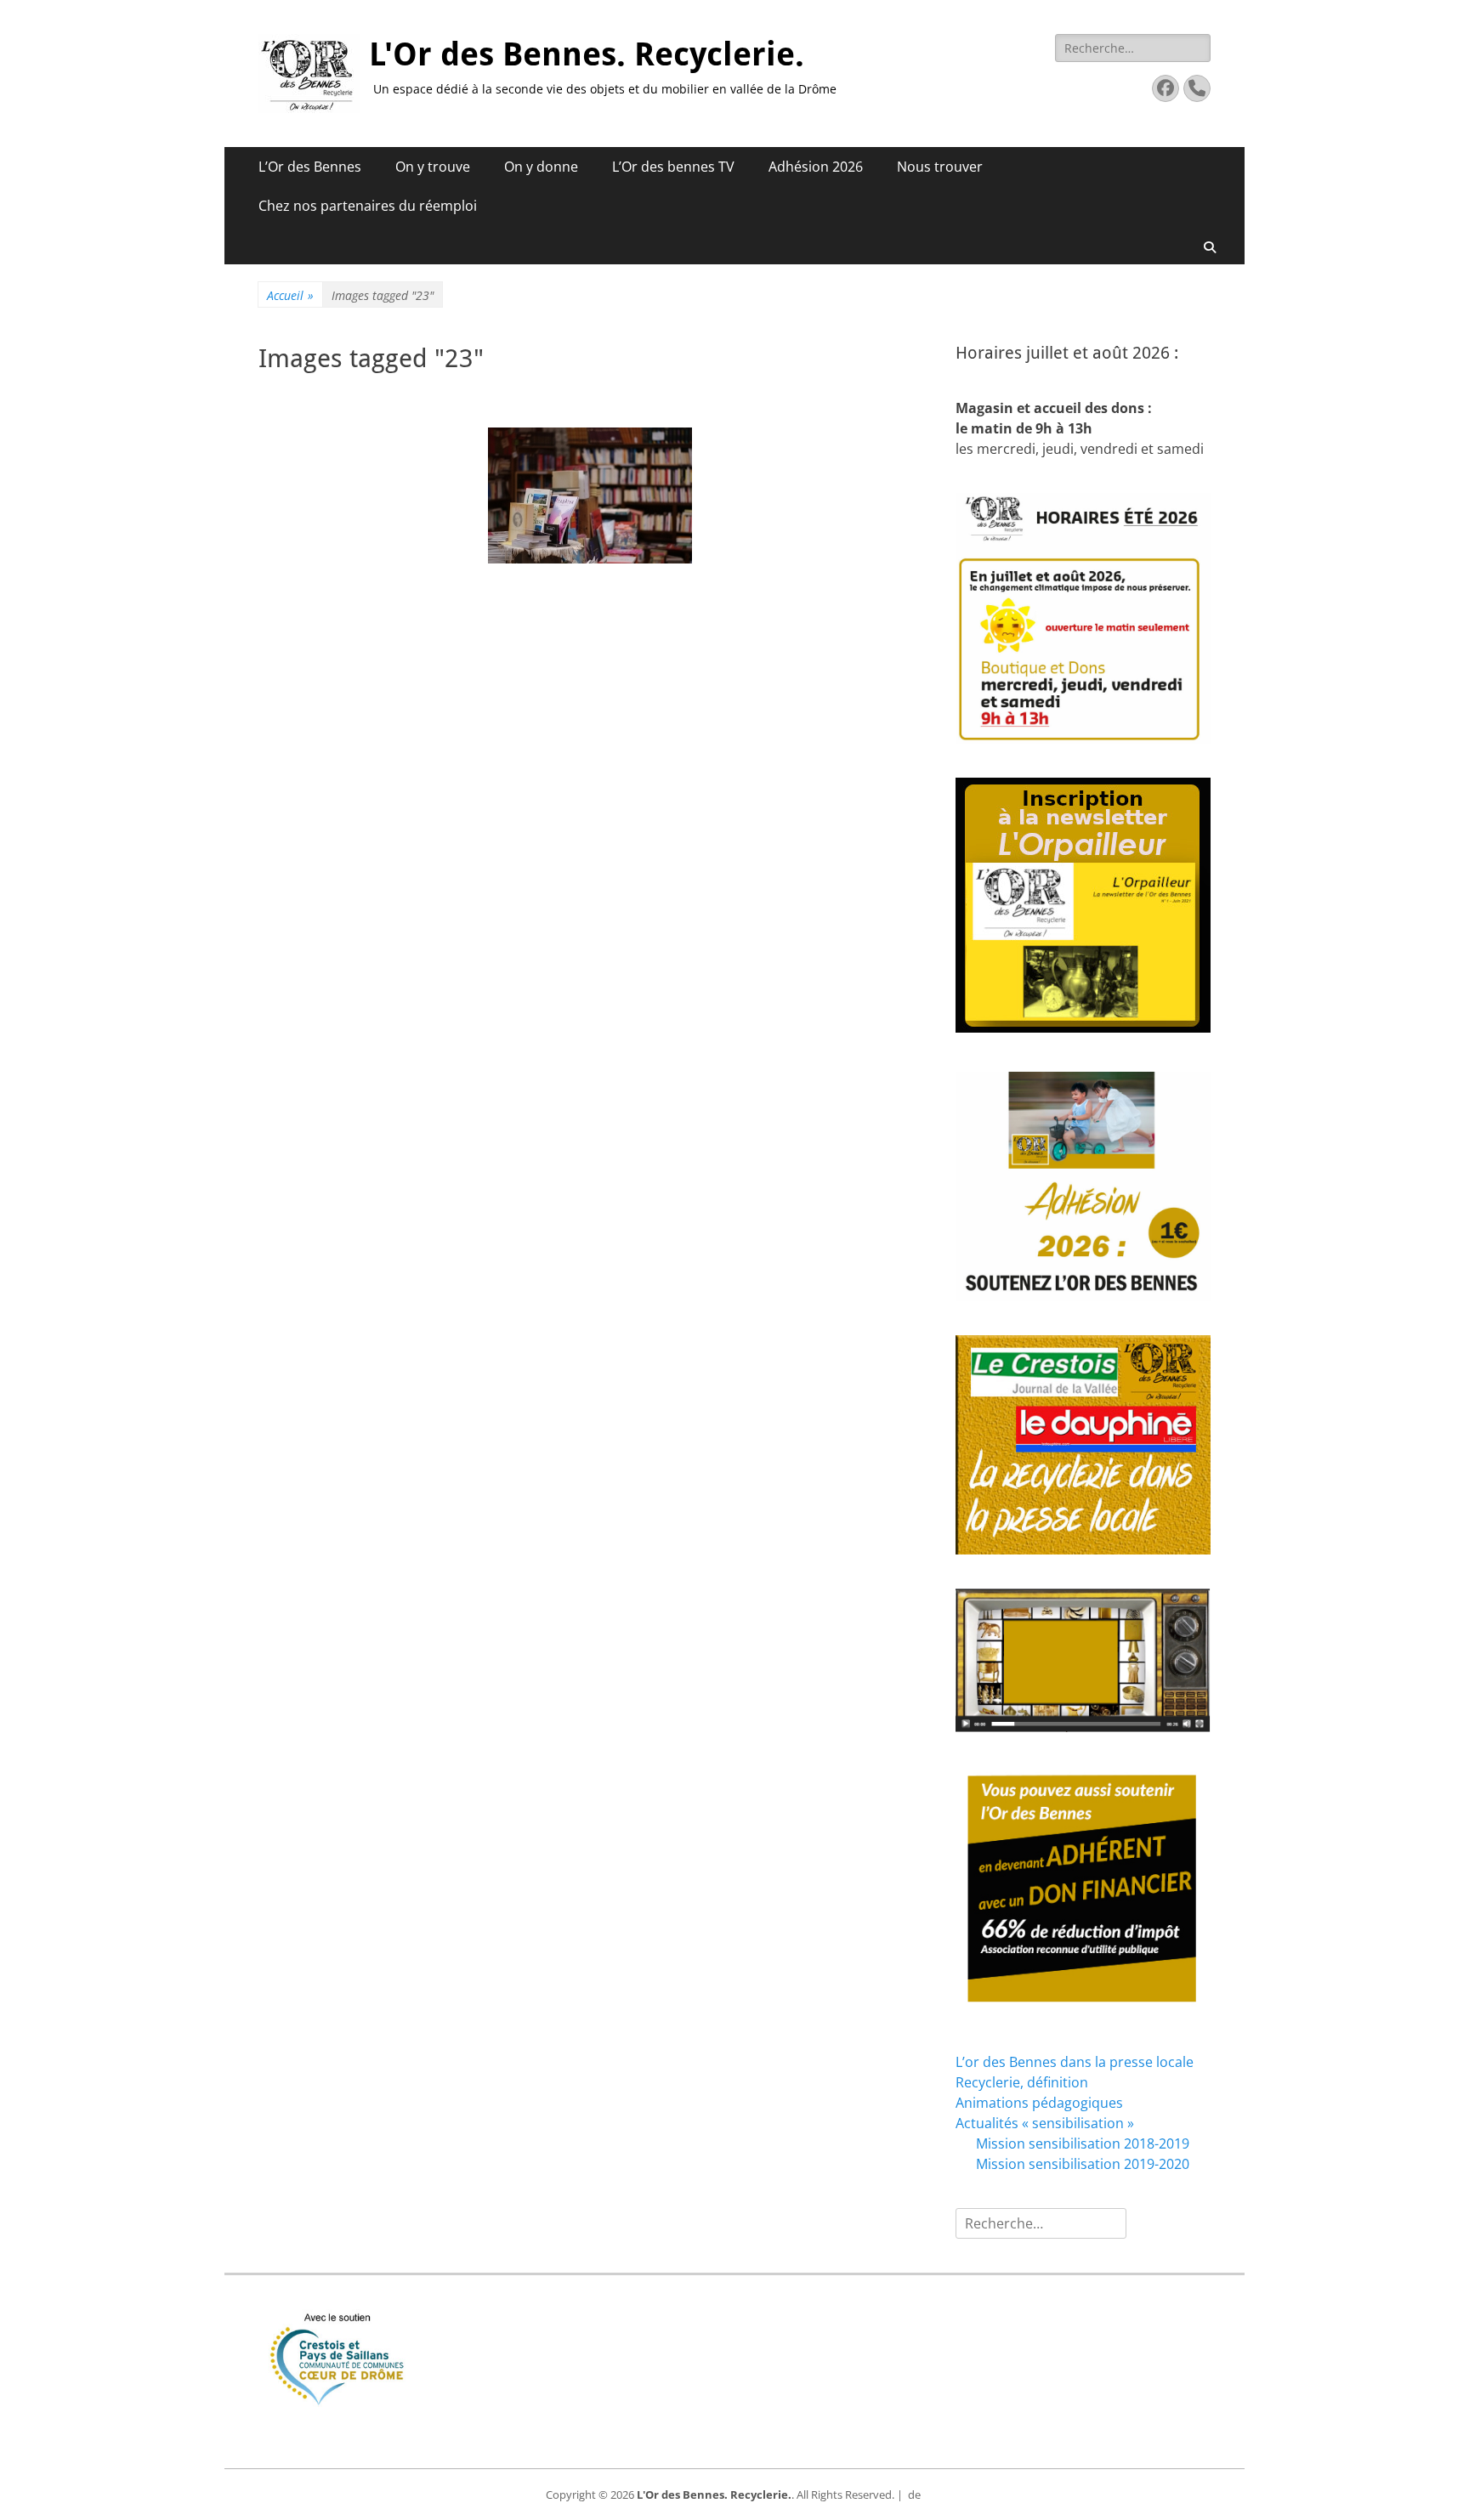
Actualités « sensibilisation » (1045, 2123)
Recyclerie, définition (1022, 2082)
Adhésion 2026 (816, 167)
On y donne (541, 167)
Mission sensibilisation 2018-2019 (1083, 2143)
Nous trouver (940, 167)
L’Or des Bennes (310, 167)
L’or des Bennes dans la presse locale (1075, 2062)
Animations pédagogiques (1039, 2103)
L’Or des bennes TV (673, 167)
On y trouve (433, 167)
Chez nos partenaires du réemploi (368, 206)
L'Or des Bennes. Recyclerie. (587, 54)
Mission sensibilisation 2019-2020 (1083, 2164)
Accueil (290, 295)
